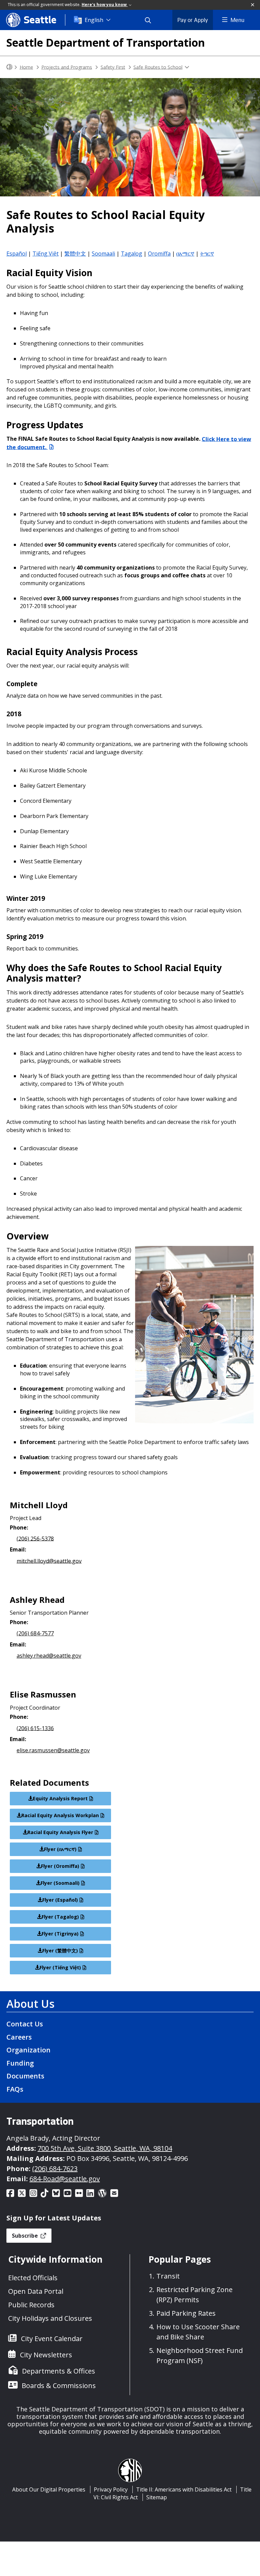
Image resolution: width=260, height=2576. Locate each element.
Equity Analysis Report (60, 1798)
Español (17, 254)
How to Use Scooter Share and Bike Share (198, 2332)
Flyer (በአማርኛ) (60, 1849)
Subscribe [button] (26, 2236)
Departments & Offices (59, 2371)
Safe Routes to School (158, 67)
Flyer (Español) (60, 1900)
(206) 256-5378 (35, 1538)
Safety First (113, 67)
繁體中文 (75, 254)
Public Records (31, 2305)
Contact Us (25, 2024)
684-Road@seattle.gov (65, 2179)
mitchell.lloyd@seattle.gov (49, 1561)
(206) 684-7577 (35, 1633)
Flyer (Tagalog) (60, 1917)
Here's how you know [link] (105, 5)
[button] (253, 5)
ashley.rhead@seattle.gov (49, 1656)
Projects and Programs (67, 67)
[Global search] (152, 20)
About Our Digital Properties (49, 2489)
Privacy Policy (111, 2489)
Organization (28, 2050)
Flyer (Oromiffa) (60, 1866)
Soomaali (103, 254)
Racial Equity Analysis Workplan (60, 1815)
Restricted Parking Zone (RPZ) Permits (194, 2295)
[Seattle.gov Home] (9, 67)
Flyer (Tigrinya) (60, 1934)
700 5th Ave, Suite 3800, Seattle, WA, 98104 (105, 2148)
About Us (30, 2004)
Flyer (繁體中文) (60, 1951)
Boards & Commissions (59, 2386)
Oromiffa (159, 254)
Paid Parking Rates (186, 2313)
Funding (20, 2063)
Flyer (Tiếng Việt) (60, 1967)
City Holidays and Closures (50, 2318)
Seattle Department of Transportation (106, 42)
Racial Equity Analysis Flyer (60, 1832)
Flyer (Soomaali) (60, 1883)
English (94, 20)
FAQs (15, 2089)
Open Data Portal (36, 2291)
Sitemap (157, 2497)
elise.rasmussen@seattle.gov (53, 1750)
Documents (25, 2076)
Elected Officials (33, 2278)
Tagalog (132, 254)
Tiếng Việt (46, 254)
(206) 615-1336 (35, 1728)
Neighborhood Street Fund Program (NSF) (200, 2355)
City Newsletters (46, 2355)
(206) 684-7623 (55, 2169)
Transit (168, 2276)
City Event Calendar (52, 2339)
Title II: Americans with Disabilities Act (184, 2489)
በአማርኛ (185, 254)
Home (26, 67)
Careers (19, 2037)
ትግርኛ (207, 254)
